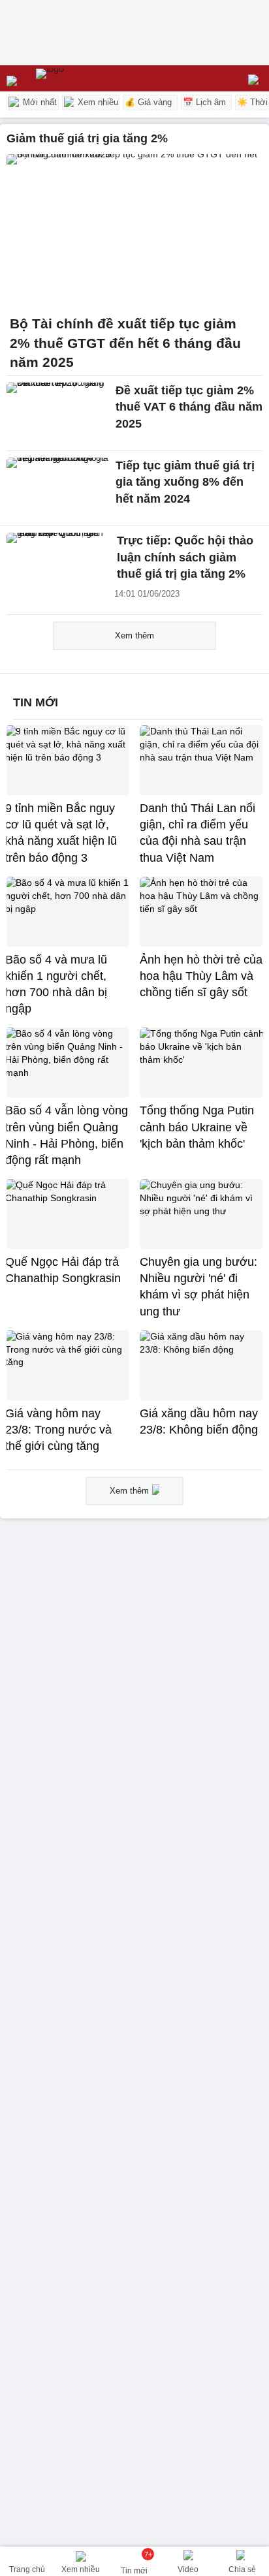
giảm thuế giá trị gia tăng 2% (87, 138)
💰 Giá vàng (148, 102)
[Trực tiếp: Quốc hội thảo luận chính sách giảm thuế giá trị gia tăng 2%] (58, 563)
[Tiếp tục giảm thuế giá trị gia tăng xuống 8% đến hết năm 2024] (58, 488)
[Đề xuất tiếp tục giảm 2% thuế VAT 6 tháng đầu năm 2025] (58, 413)
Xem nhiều (97, 102)
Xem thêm (134, 636)
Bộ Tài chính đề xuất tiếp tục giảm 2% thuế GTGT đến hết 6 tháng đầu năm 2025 (125, 343)
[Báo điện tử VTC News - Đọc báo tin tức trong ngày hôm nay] (80, 78)
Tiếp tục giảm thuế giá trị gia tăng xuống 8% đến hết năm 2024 (185, 482)
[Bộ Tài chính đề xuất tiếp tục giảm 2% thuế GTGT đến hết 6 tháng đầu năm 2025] (134, 231)
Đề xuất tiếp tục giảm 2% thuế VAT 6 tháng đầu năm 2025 (189, 407)
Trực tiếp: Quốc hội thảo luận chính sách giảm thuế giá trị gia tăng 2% (185, 557)
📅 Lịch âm (204, 102)
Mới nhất (39, 102)
